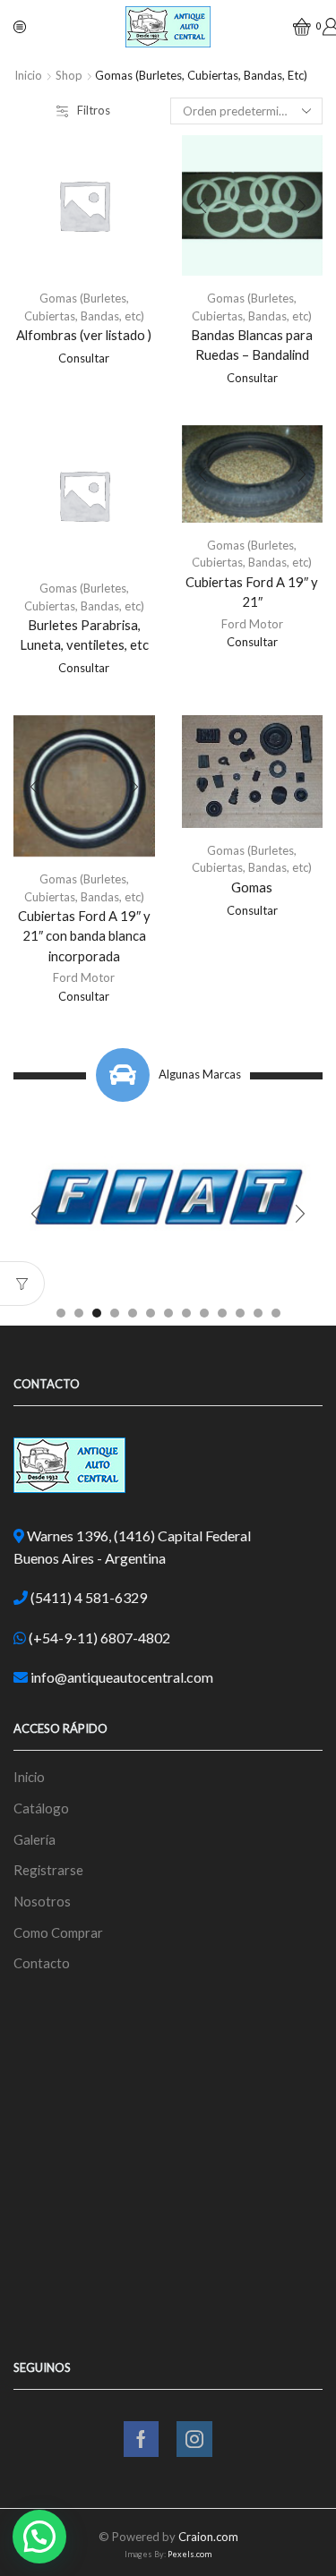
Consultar (84, 358)
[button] (61, 1313)
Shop (69, 75)
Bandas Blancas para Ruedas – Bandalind (252, 345)
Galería (34, 1839)
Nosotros (42, 1901)
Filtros (94, 110)
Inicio (28, 75)
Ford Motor (252, 624)
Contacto (42, 1963)
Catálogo (41, 1808)
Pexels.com (190, 2554)
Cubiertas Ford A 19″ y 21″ (252, 592)
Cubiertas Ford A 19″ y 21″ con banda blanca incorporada (84, 935)
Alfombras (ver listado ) (84, 335)
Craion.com (208, 2537)
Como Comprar (58, 1932)
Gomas (252, 887)
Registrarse (48, 1870)
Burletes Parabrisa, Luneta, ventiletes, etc (84, 635)
